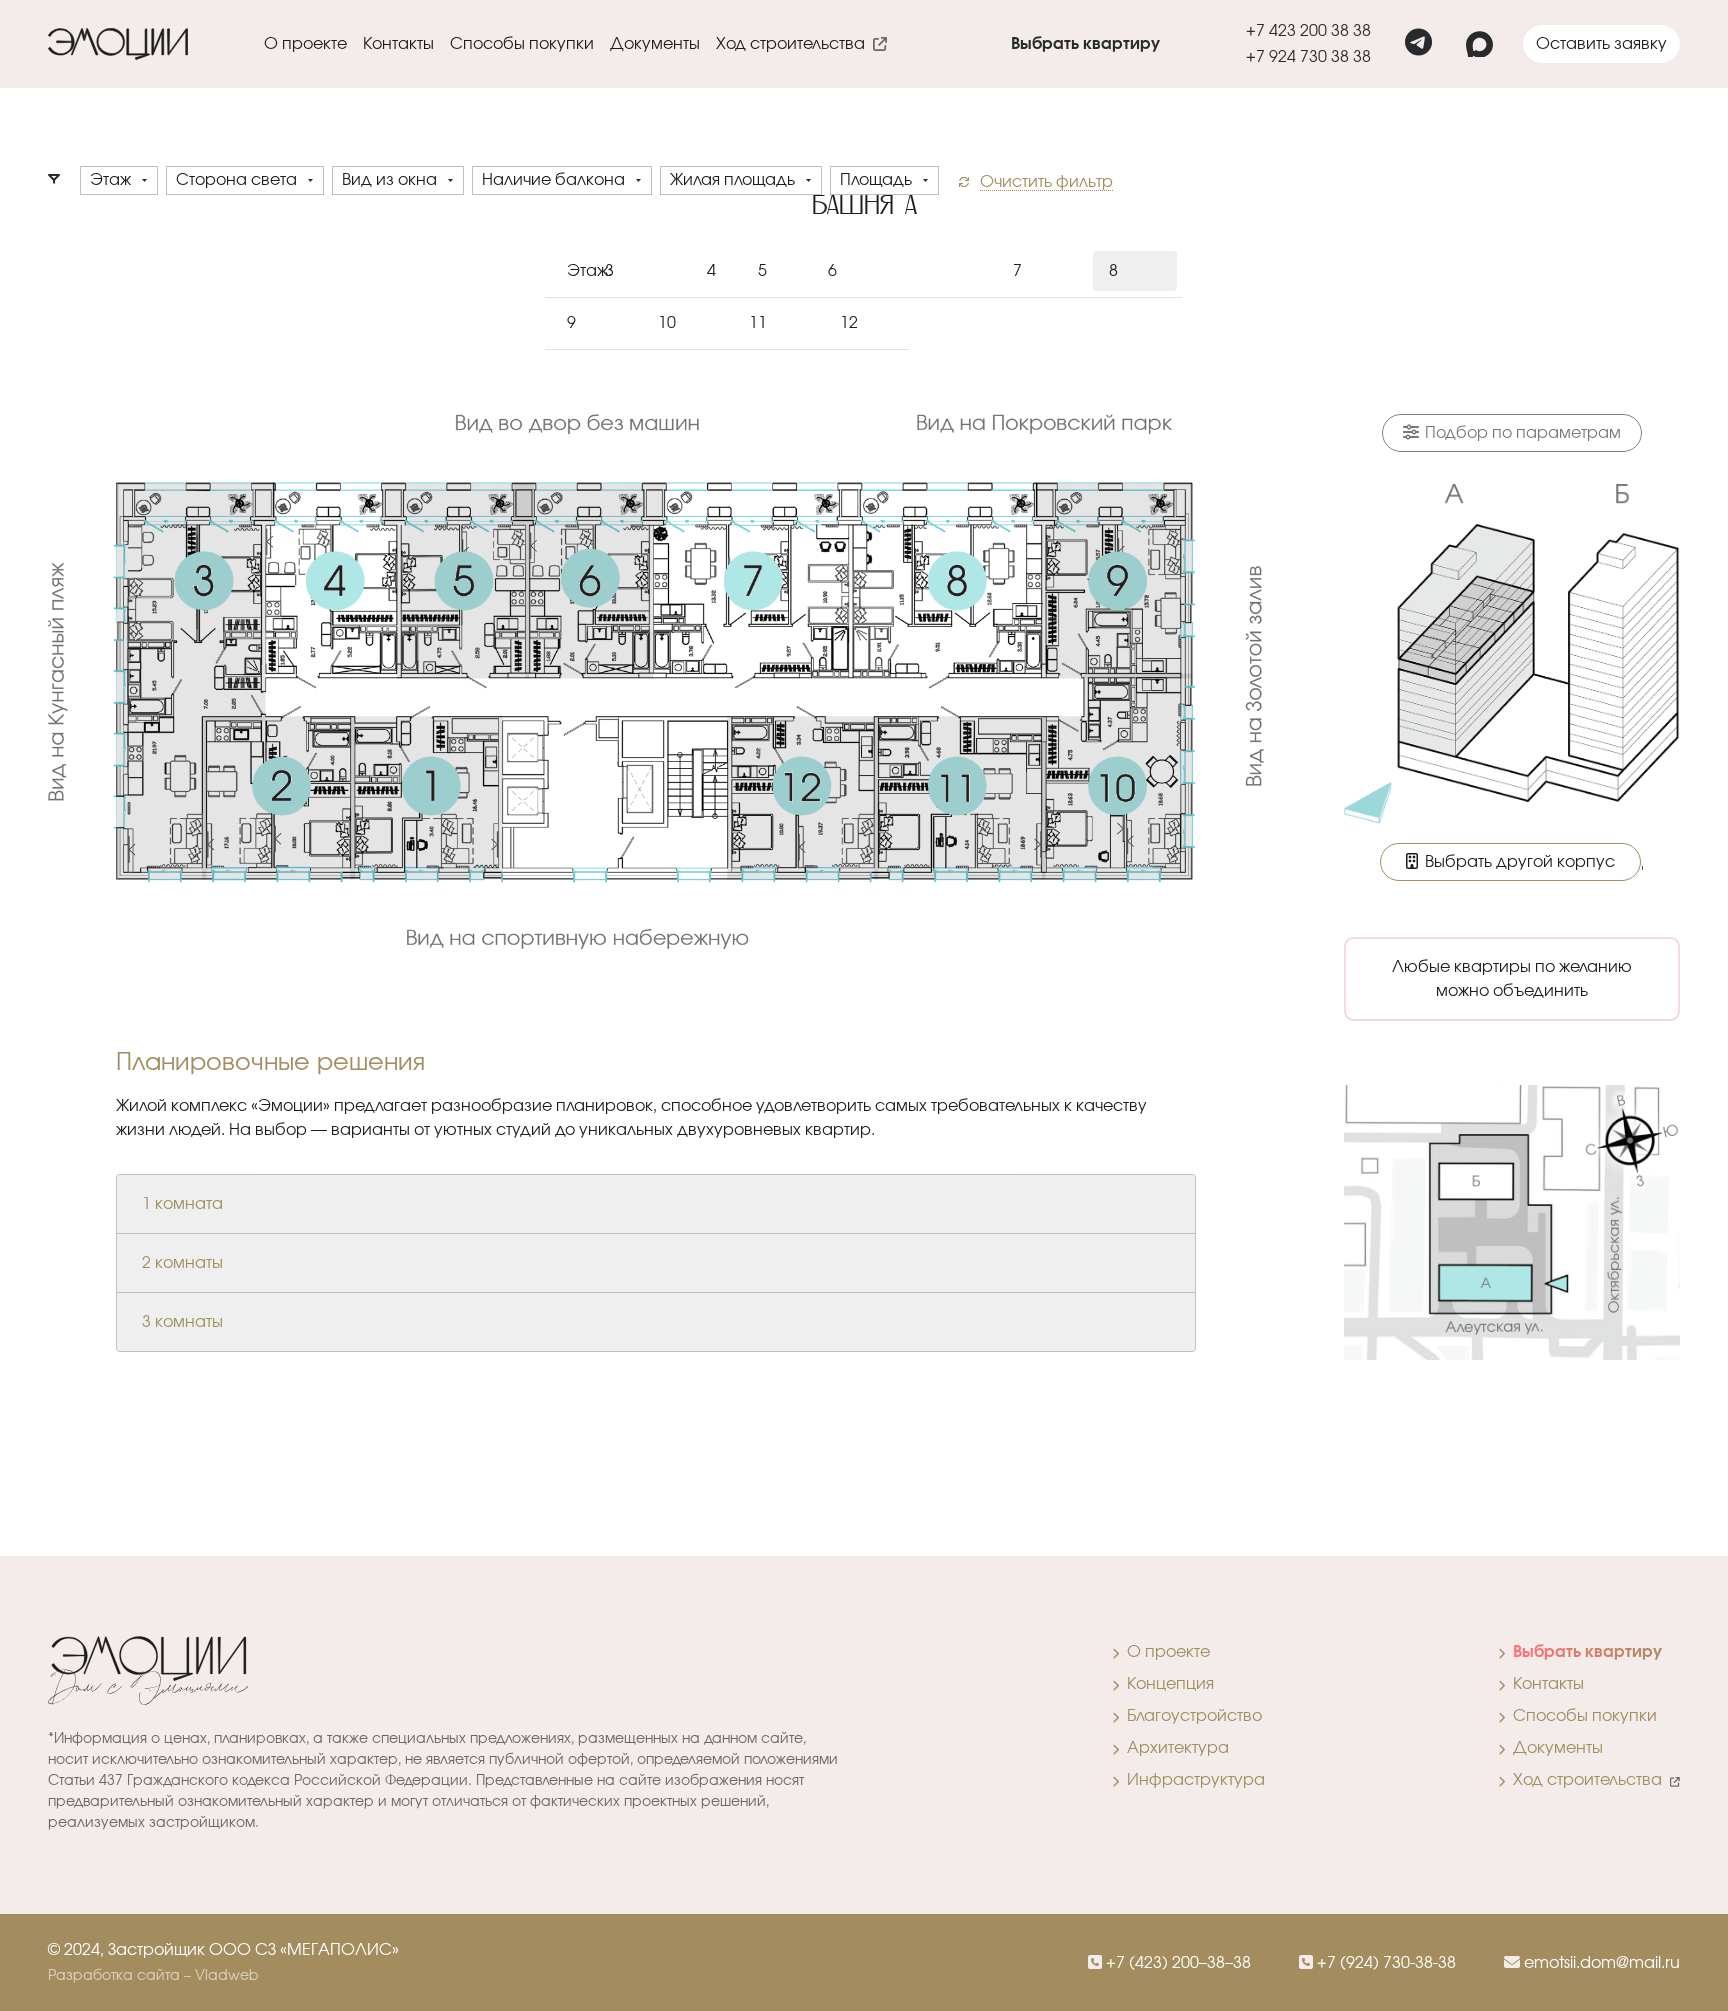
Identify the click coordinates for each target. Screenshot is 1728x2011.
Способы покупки (522, 44)
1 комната (182, 1204)
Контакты (398, 44)
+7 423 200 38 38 (1308, 31)
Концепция (1166, 1684)
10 (667, 323)
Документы (655, 44)
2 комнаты (182, 1263)
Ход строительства (794, 44)
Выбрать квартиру (1085, 44)
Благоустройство (1190, 1716)
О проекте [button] (305, 44)
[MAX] (1480, 44)
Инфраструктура (1192, 1780)
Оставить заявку (1601, 44)
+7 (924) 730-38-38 (1384, 1963)
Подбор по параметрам (1521, 433)
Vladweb (227, 1976)
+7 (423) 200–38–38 (1176, 1963)
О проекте (1164, 1652)
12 (849, 323)
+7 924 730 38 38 (1308, 57)
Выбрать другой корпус (1518, 862)
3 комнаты (182, 1322)
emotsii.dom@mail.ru (1600, 1963)
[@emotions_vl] (1418, 44)
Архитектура (1174, 1748)
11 (758, 323)
